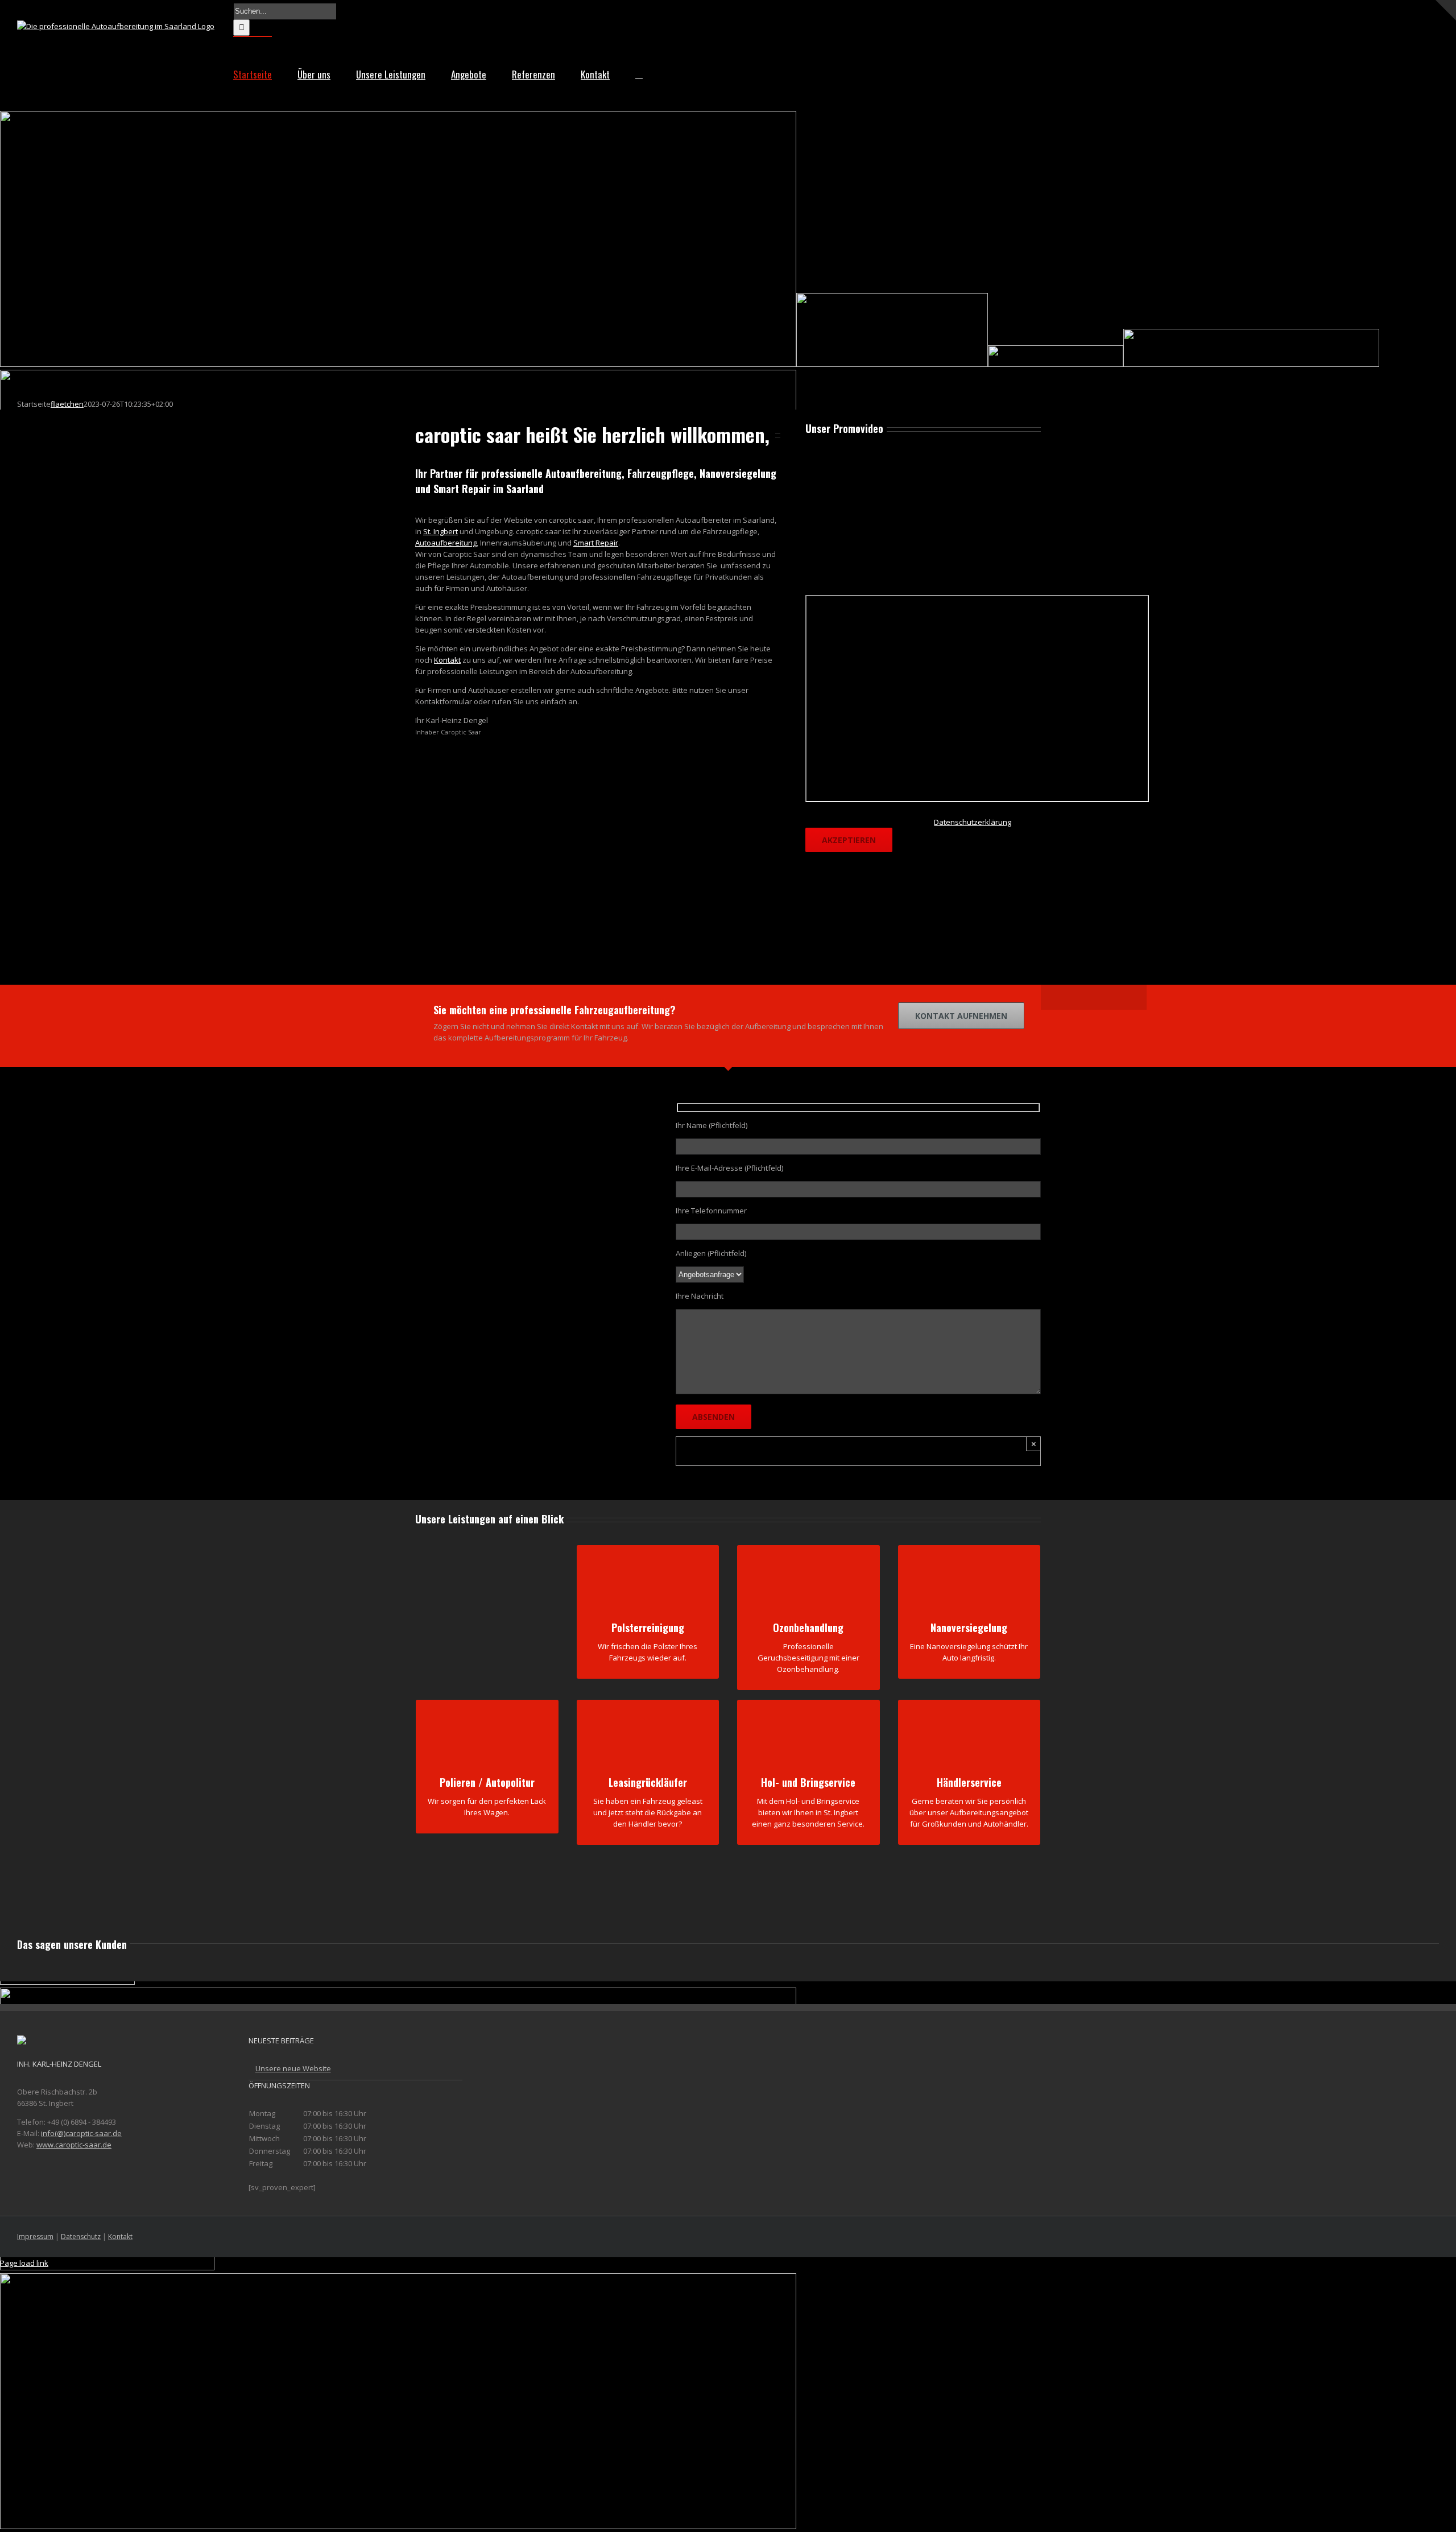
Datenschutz (81, 2236)
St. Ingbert (440, 531)
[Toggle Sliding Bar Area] (1446, 10)
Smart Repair (596, 543)
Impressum (35, 2236)
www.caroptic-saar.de (74, 2145)
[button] (639, 73)
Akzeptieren (849, 840)
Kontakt (447, 660)
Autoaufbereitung (446, 543)
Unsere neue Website (293, 2068)
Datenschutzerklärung (973, 822)
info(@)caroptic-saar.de (81, 2133)
